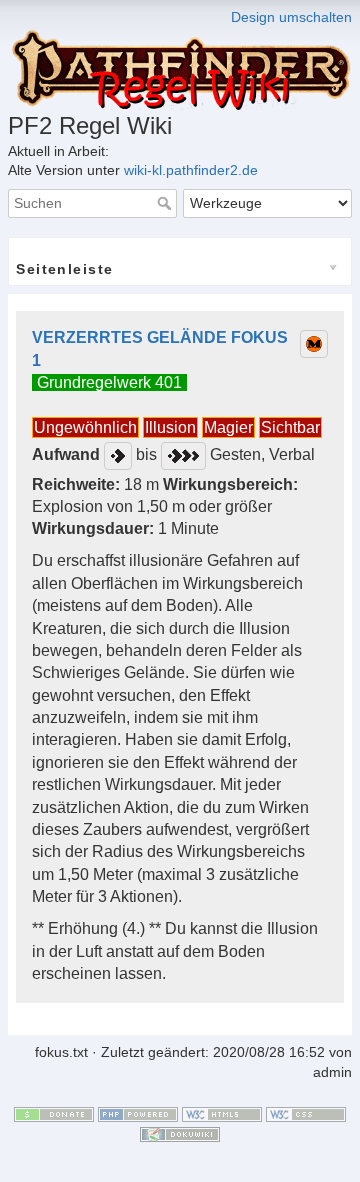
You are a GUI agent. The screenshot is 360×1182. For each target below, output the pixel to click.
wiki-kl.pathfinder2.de (191, 170)
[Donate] (54, 1114)
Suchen (166, 203)
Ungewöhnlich (85, 427)
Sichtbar (290, 427)
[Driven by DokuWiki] (180, 1133)
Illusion (170, 427)
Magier (228, 427)
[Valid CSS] (306, 1114)
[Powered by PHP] (138, 1114)
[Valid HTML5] (222, 1114)
